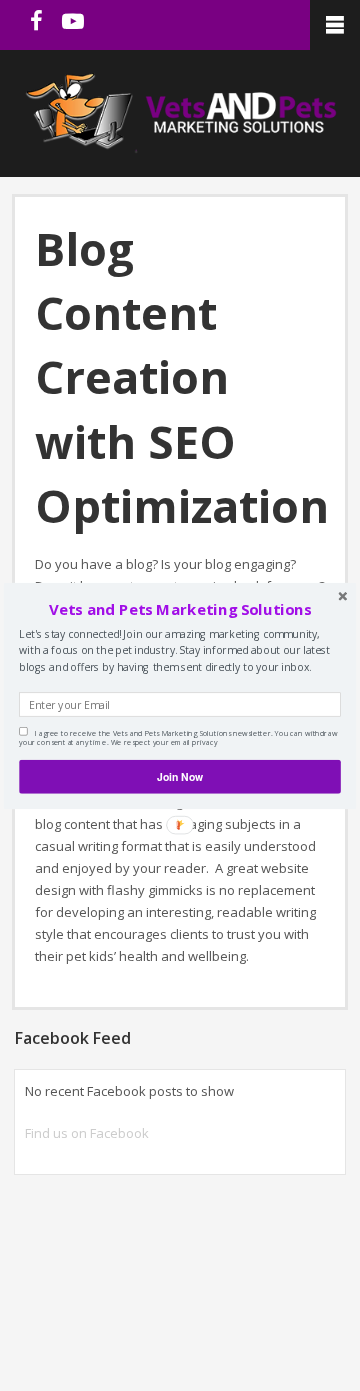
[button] (180, 609)
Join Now (180, 775)
